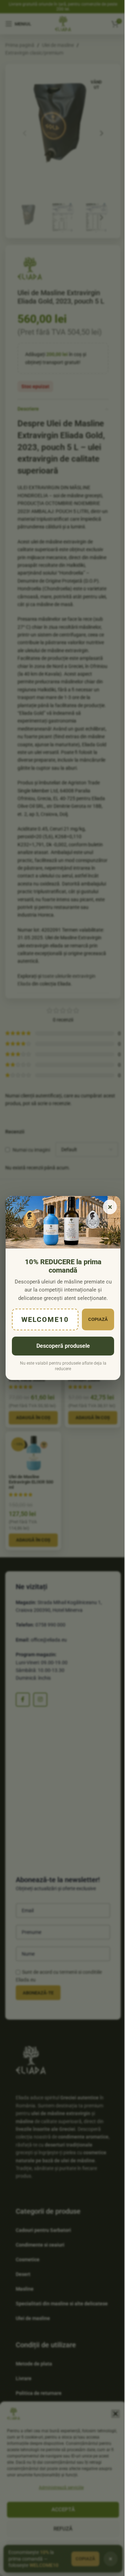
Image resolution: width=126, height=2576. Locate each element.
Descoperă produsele (63, 1346)
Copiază (98, 1319)
